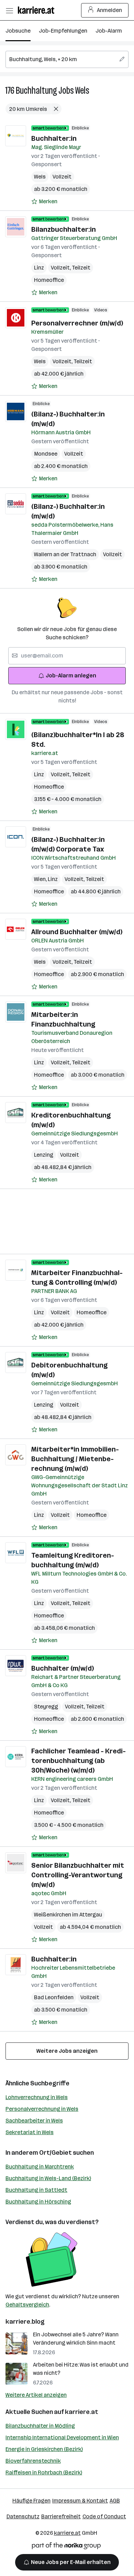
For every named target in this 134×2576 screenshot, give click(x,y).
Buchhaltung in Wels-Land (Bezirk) (48, 2178)
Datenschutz (23, 2516)
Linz (39, 268)
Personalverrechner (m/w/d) (77, 323)
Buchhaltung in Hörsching (38, 2202)
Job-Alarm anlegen (71, 676)
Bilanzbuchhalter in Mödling (40, 2426)
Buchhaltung (36, 90)
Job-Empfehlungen (63, 31)
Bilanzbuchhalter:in (64, 229)
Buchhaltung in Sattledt (36, 2190)
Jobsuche (18, 31)
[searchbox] (67, 59)
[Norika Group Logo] (66, 2547)
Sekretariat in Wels (30, 2132)
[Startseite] (38, 10)
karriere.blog (25, 2322)
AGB (115, 2501)
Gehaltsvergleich (27, 2305)
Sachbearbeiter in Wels (34, 2121)
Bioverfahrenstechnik (33, 2461)
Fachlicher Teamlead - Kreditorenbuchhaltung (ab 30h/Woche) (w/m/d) (79, 1761)
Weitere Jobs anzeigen (67, 2051)
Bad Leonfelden (54, 1997)
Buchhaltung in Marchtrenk (40, 2167)
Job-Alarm (109, 31)
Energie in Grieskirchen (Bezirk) (44, 2449)
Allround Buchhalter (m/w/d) (77, 932)
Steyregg (46, 1707)
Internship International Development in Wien (62, 2437)
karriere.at (82, 2412)
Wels (82, 90)
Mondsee (46, 454)
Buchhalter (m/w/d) (63, 1668)
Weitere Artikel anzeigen (36, 2395)
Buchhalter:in (54, 138)
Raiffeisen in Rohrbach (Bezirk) (44, 2472)
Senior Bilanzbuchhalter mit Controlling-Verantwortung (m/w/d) (78, 1875)
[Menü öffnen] (9, 10)
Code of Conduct (104, 2516)
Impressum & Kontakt (80, 2501)
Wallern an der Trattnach (65, 554)
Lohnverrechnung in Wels (37, 2097)
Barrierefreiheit (61, 2516)
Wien (41, 879)
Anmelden (109, 10)
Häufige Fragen (31, 2501)
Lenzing (44, 1155)
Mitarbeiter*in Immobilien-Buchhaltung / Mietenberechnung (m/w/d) (75, 1459)
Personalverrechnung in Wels (42, 2109)
